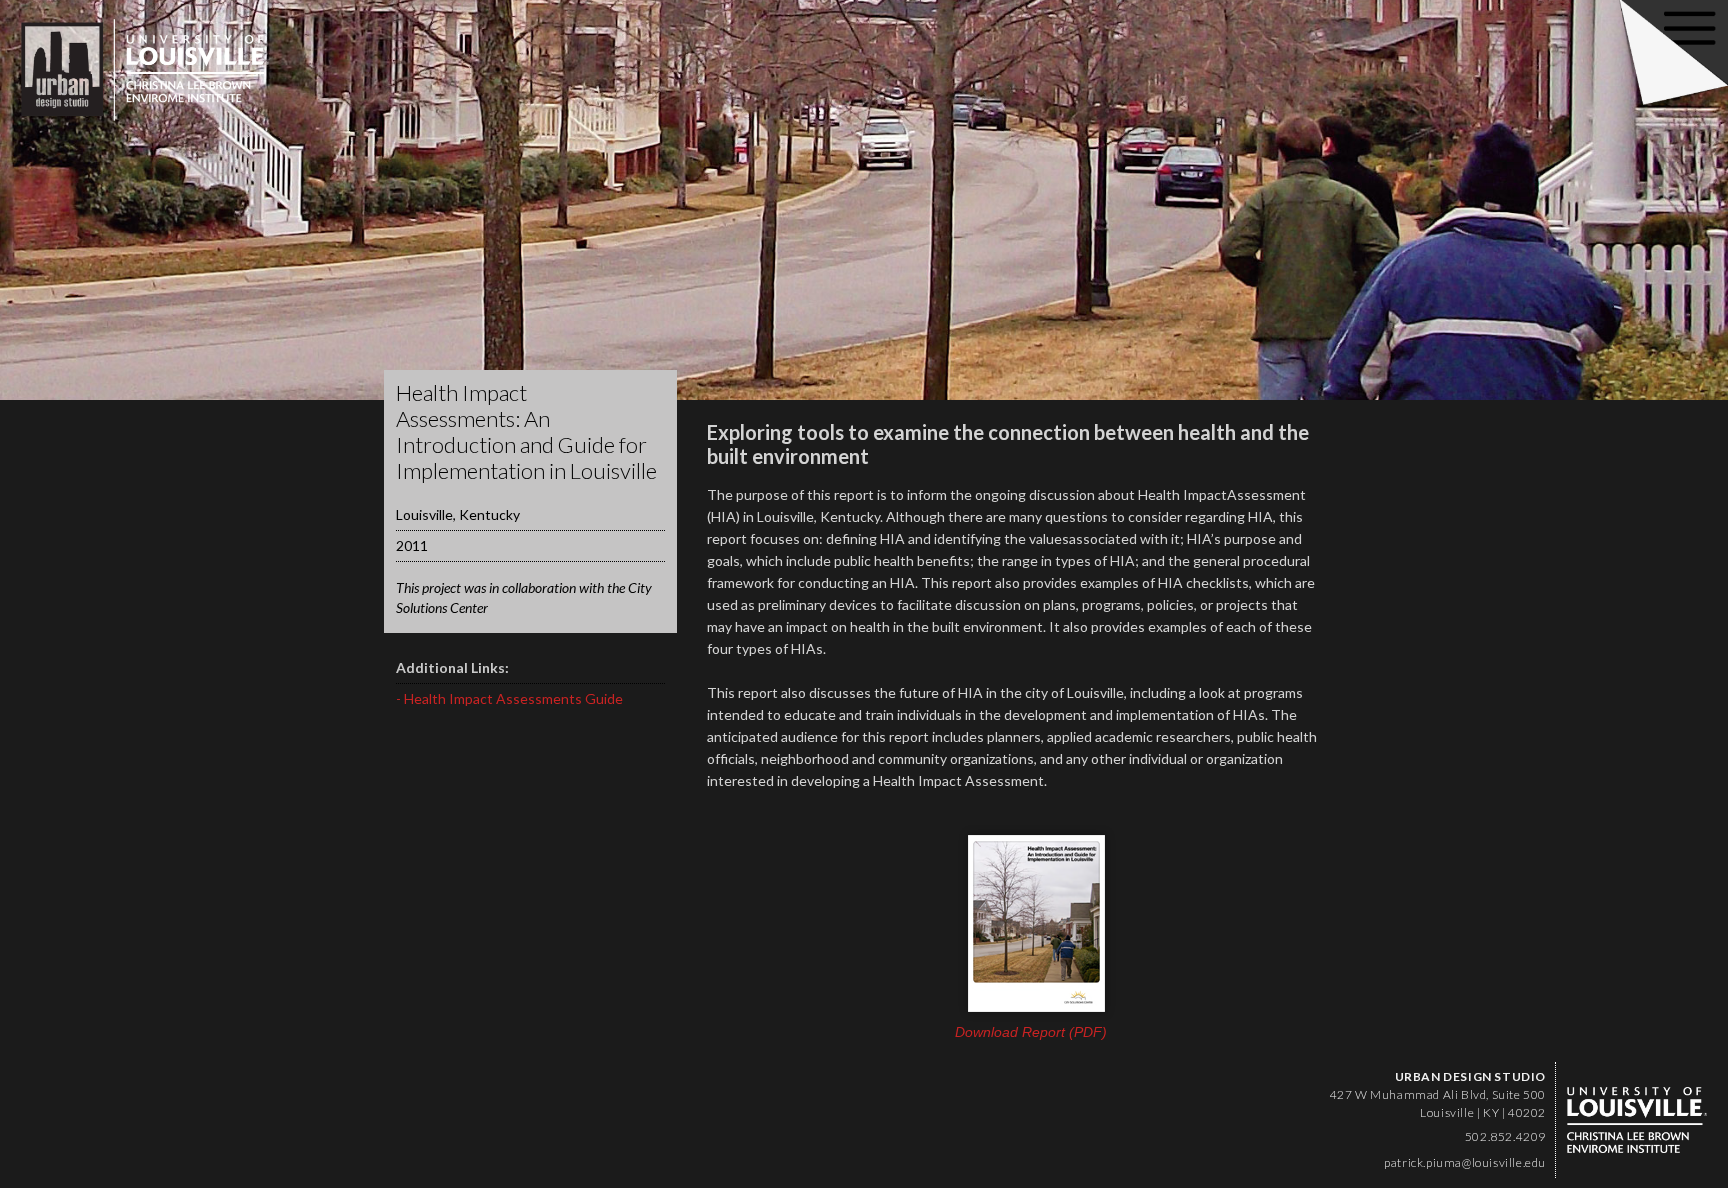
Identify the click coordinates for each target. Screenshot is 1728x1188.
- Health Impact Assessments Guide (509, 698)
